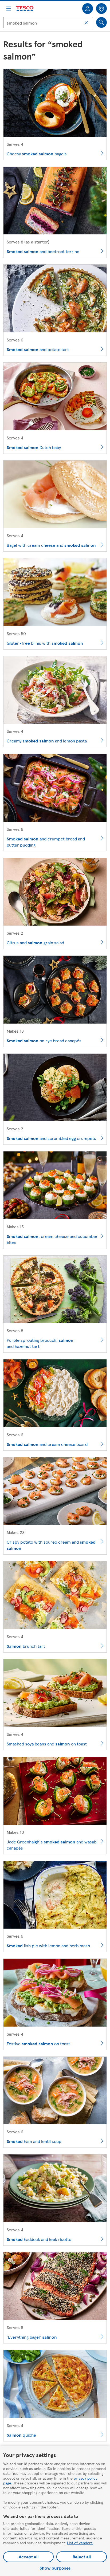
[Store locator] (101, 9)
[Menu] (9, 9)
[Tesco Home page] (25, 9)
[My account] (88, 9)
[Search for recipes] (101, 22)
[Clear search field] (86, 23)
